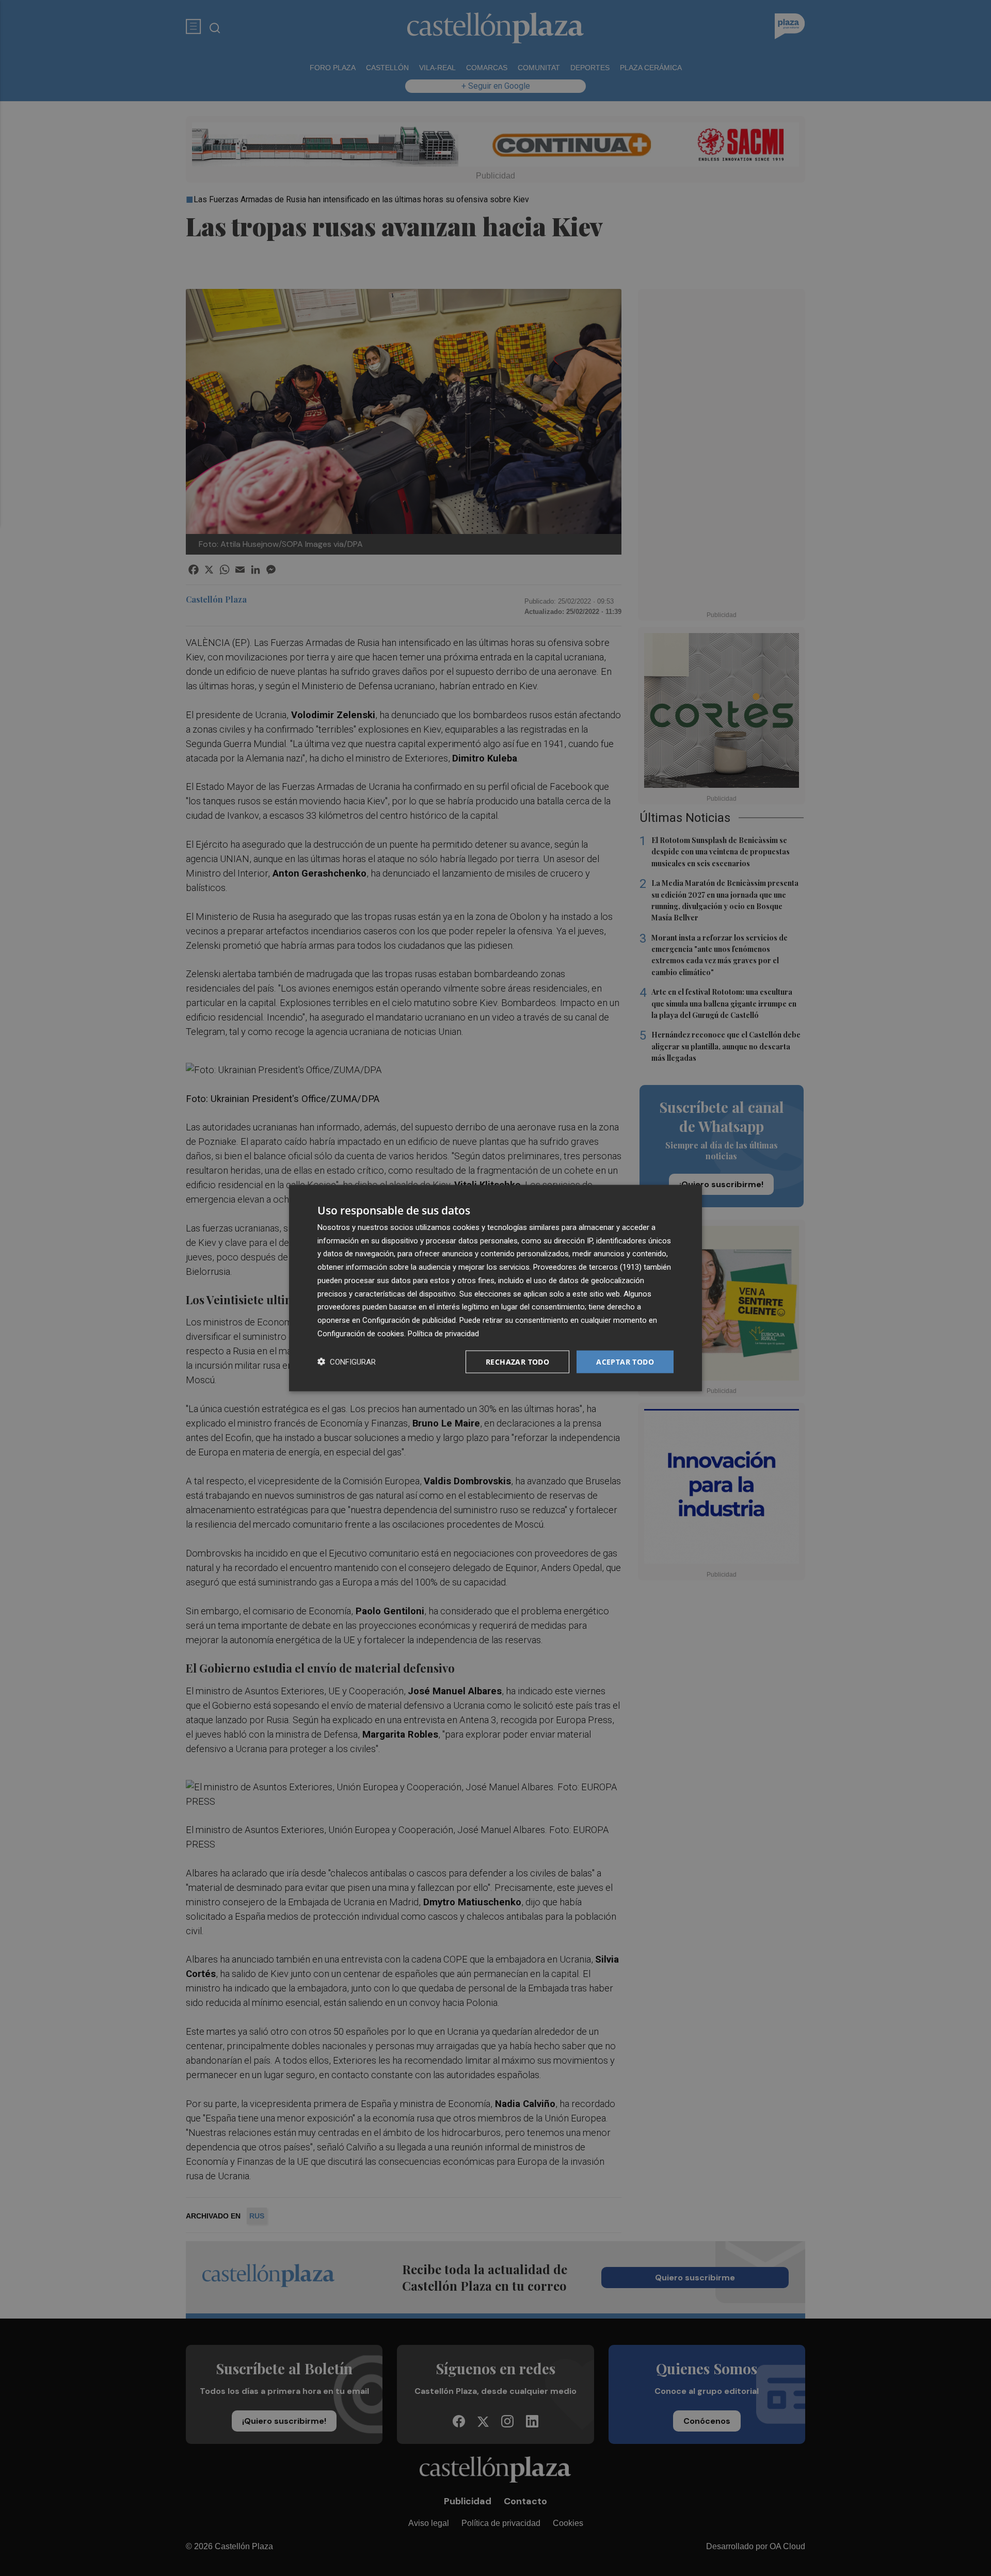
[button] (347, 1362)
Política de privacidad (443, 1333)
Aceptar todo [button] (625, 1361)
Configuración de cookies (361, 1333)
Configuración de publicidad (409, 1320)
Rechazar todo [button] (517, 1361)
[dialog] (495, 1288)
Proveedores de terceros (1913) (587, 1267)
